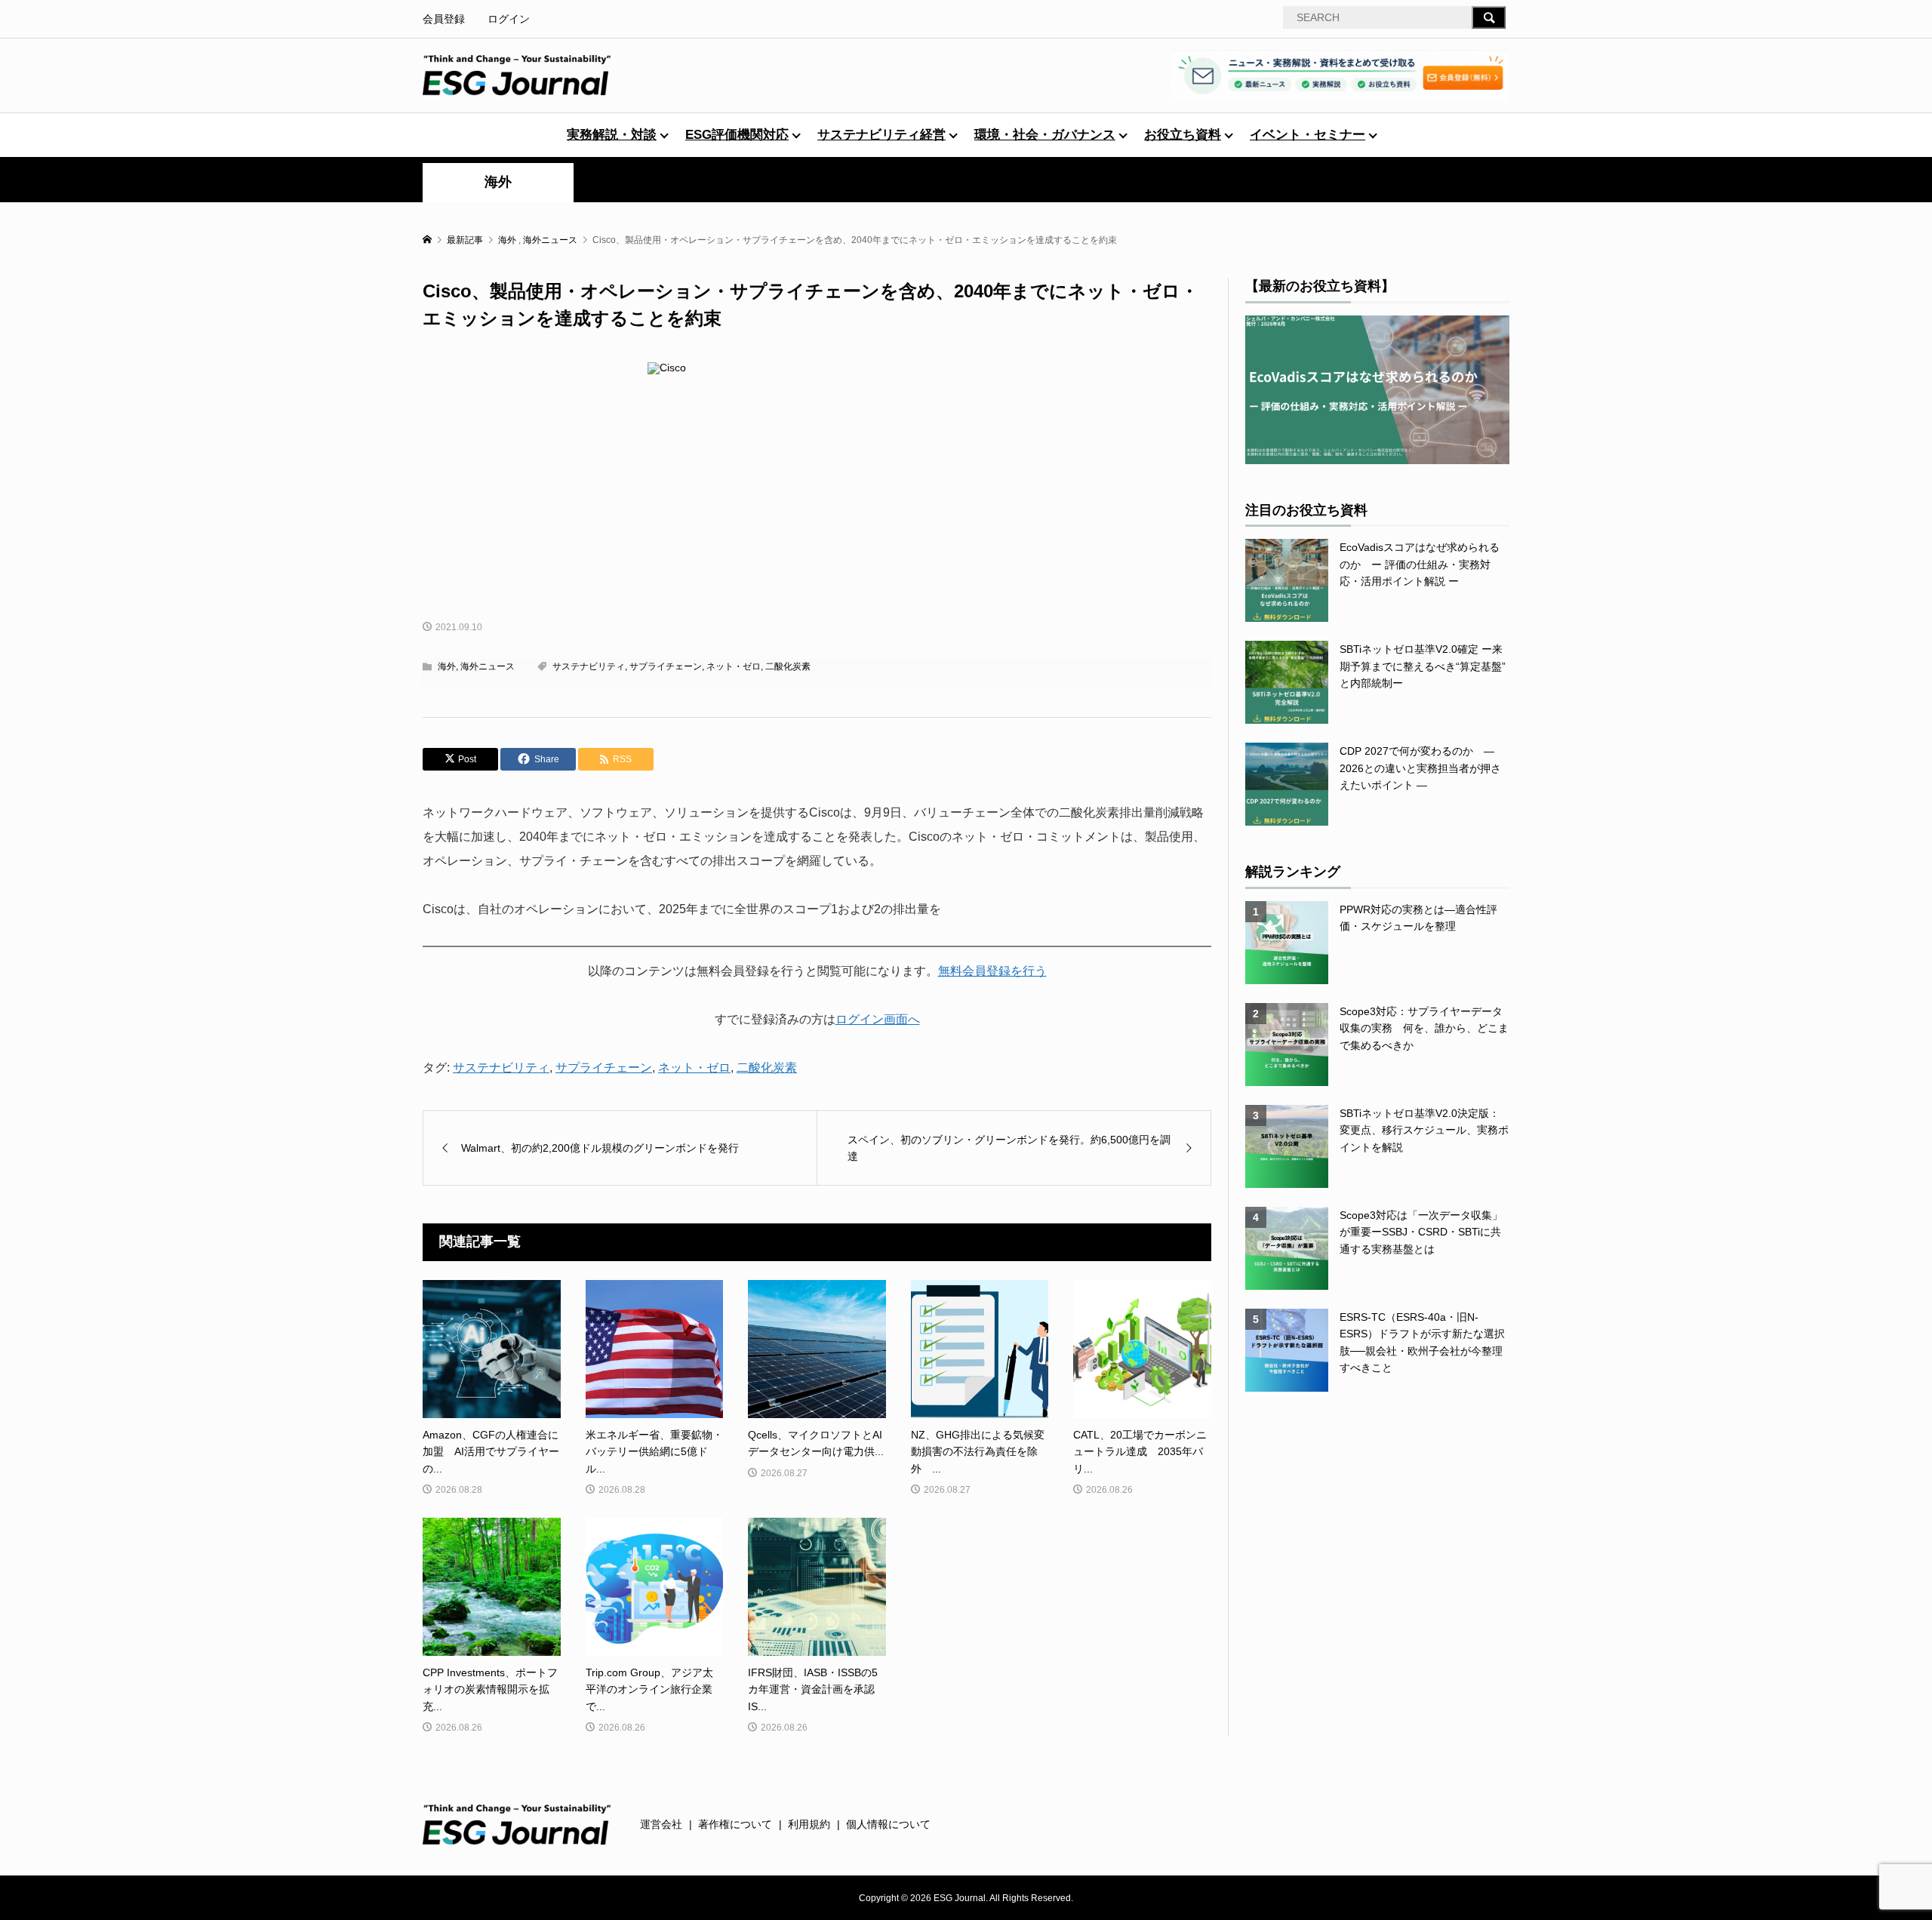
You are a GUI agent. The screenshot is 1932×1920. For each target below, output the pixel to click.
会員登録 (444, 19)
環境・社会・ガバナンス (1045, 135)
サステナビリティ (589, 666)
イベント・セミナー (1307, 135)
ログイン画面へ (878, 1019)
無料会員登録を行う (992, 971)
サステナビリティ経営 (881, 135)
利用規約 (809, 1824)
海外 (498, 182)
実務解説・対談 (612, 135)
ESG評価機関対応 (737, 135)
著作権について (735, 1824)
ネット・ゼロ (734, 666)
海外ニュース (488, 666)
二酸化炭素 (788, 666)
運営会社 (661, 1824)
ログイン (509, 19)
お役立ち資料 (1183, 135)
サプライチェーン (666, 666)
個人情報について (888, 1824)
